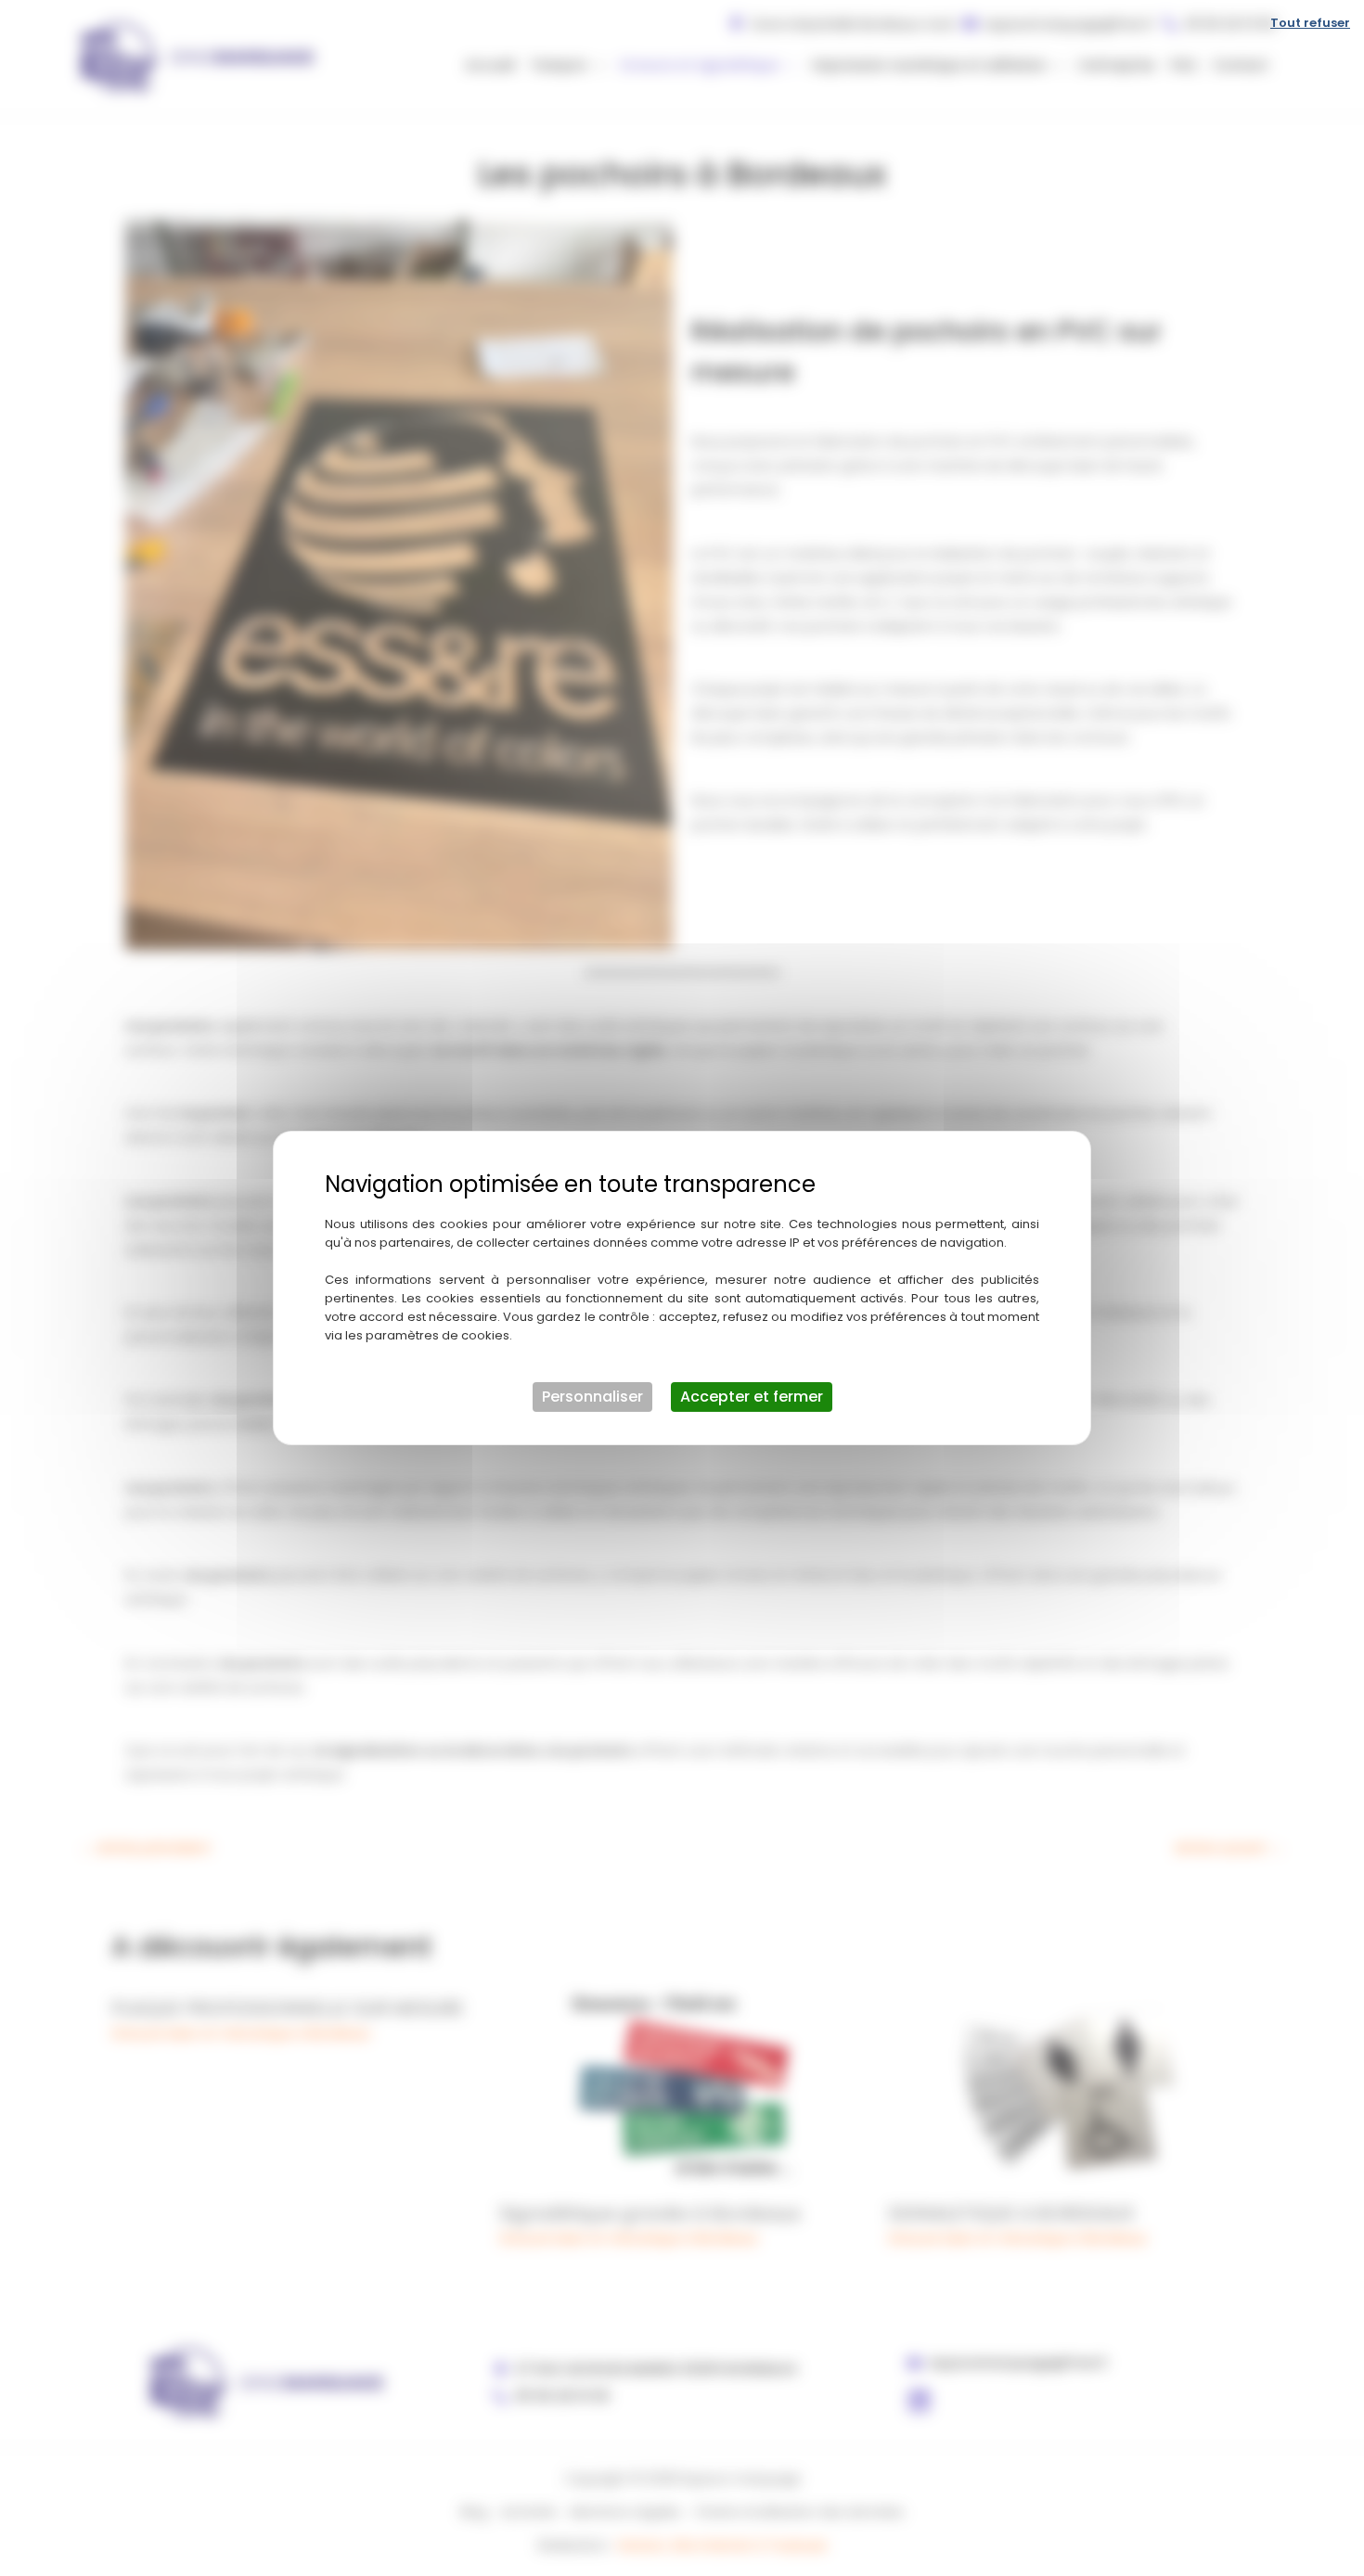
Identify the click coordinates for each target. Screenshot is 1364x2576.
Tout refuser (1310, 23)
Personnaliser (592, 1397)
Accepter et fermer (752, 1397)
